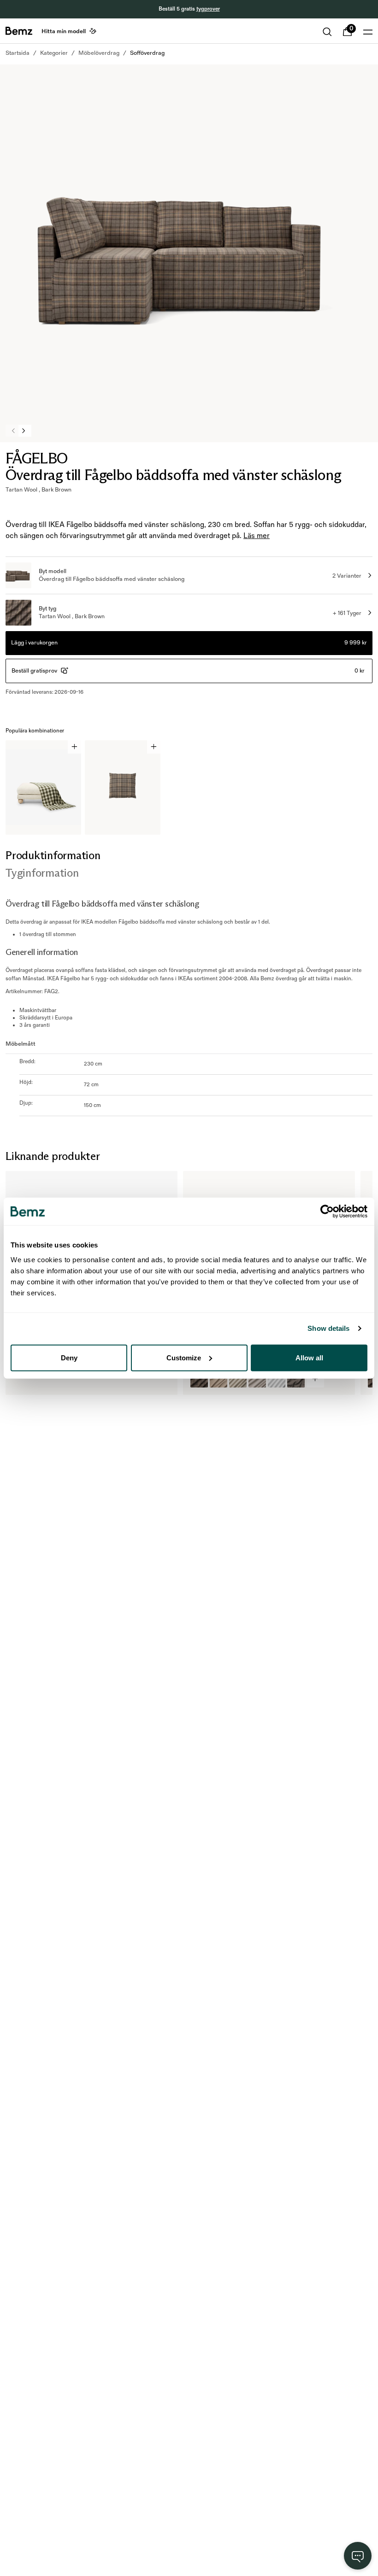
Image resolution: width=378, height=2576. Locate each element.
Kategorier (54, 53)
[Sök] (327, 32)
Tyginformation (42, 873)
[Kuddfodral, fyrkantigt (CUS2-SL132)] (238, 1379)
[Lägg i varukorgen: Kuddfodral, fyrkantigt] (154, 747)
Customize (184, 1357)
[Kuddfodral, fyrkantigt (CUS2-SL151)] (257, 1379)
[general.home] (19, 31)
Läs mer (257, 536)
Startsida (18, 53)
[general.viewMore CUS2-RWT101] (315, 1379)
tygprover (208, 9)
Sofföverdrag (147, 53)
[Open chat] (358, 2556)
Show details (328, 1328)
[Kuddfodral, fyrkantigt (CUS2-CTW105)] (296, 1379)
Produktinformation (53, 855)
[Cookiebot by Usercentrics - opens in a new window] (327, 1212)
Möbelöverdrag (99, 53)
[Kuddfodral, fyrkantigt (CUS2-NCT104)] (219, 1379)
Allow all (309, 1357)
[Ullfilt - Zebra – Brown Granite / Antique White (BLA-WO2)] (22, 1379)
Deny (69, 1357)
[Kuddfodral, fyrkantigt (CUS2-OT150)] (277, 1379)
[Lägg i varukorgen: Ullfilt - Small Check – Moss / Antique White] (74, 747)
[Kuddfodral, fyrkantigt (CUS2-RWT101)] (199, 1379)
